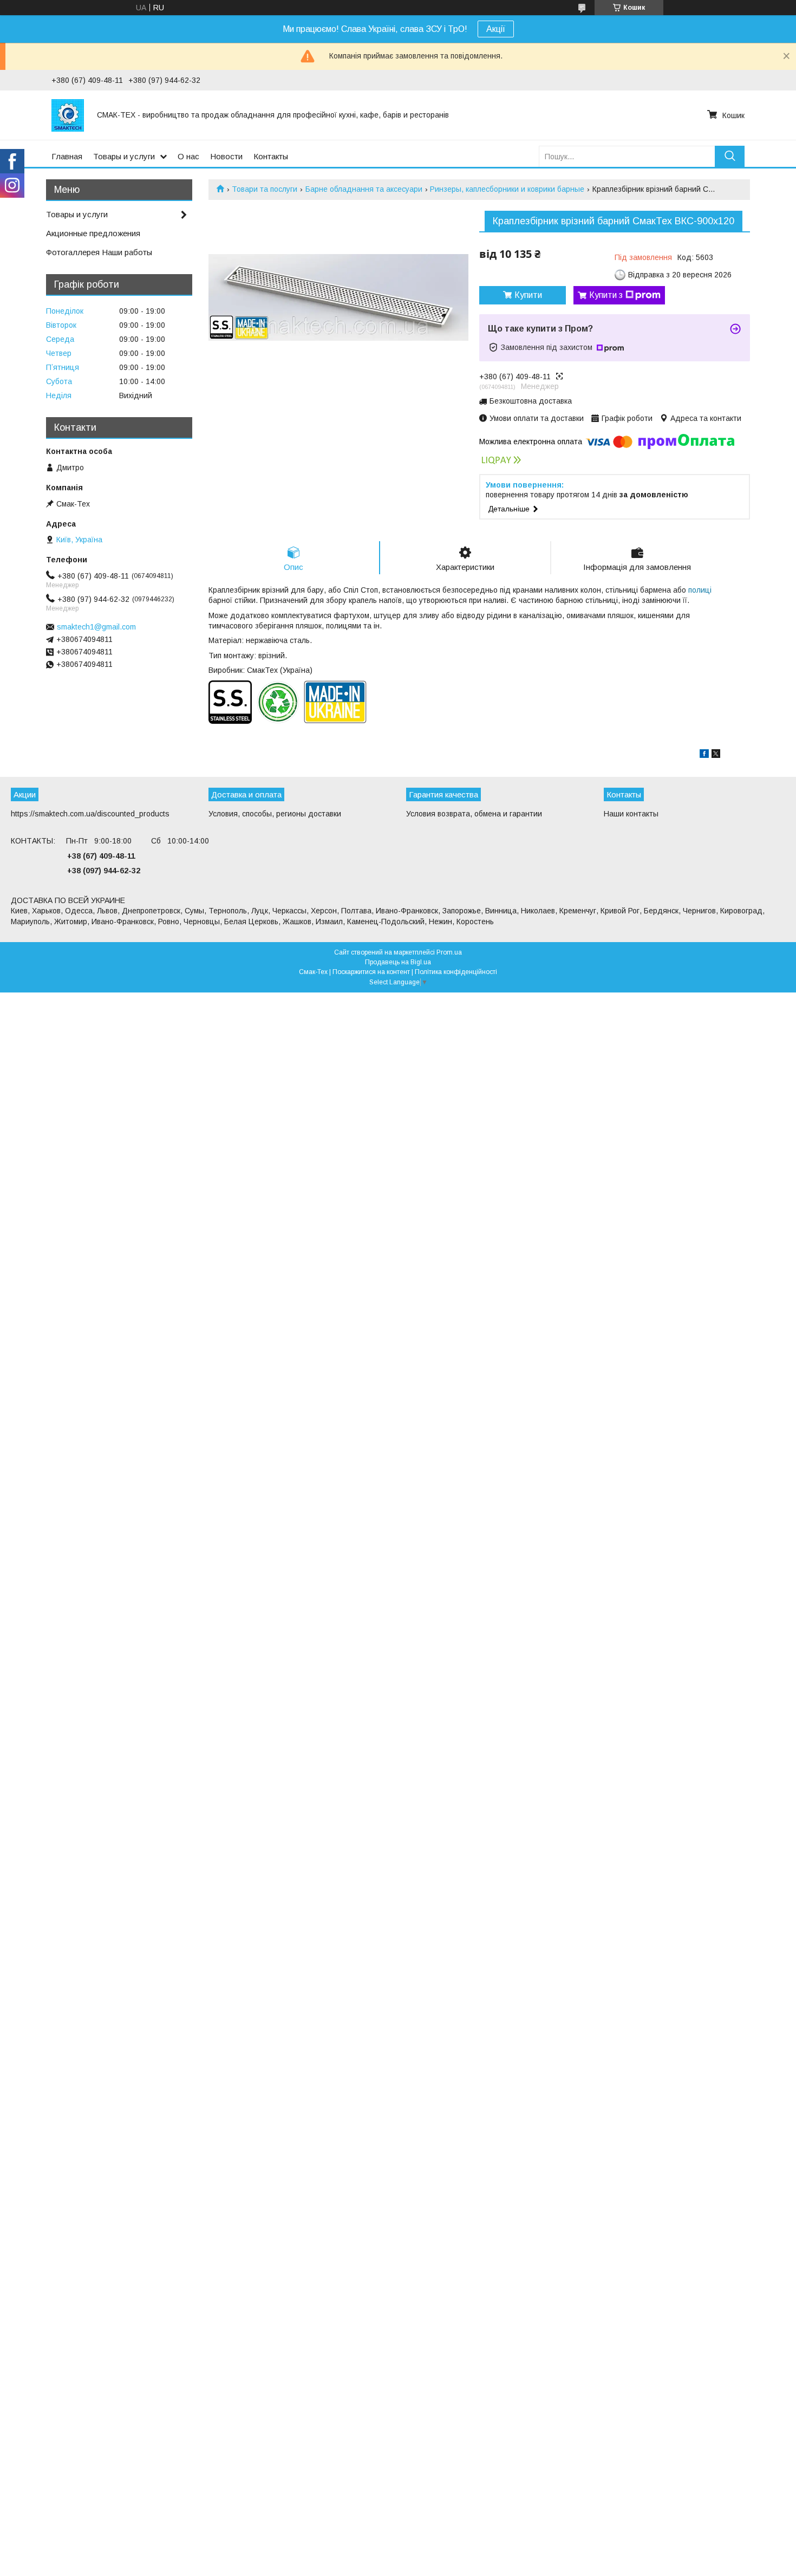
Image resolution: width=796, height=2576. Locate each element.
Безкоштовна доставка (531, 401)
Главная (67, 156)
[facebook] (704, 755)
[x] (716, 755)
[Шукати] (730, 156)
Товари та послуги (265, 189)
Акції (496, 29)
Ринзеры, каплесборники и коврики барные (507, 189)
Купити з (606, 295)
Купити (528, 295)
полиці (700, 590)
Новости (226, 156)
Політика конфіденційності (456, 972)
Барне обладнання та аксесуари (364, 189)
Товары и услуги (124, 156)
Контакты (271, 156)
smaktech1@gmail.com (96, 627)
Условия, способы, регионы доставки (275, 814)
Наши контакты (631, 814)
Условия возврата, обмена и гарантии (474, 814)
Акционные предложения (93, 233)
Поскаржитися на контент (371, 972)
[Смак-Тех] (68, 115)
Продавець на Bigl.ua (398, 962)
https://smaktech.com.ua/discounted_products (90, 814)
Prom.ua (449, 952)
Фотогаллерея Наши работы (99, 252)
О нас (188, 156)
